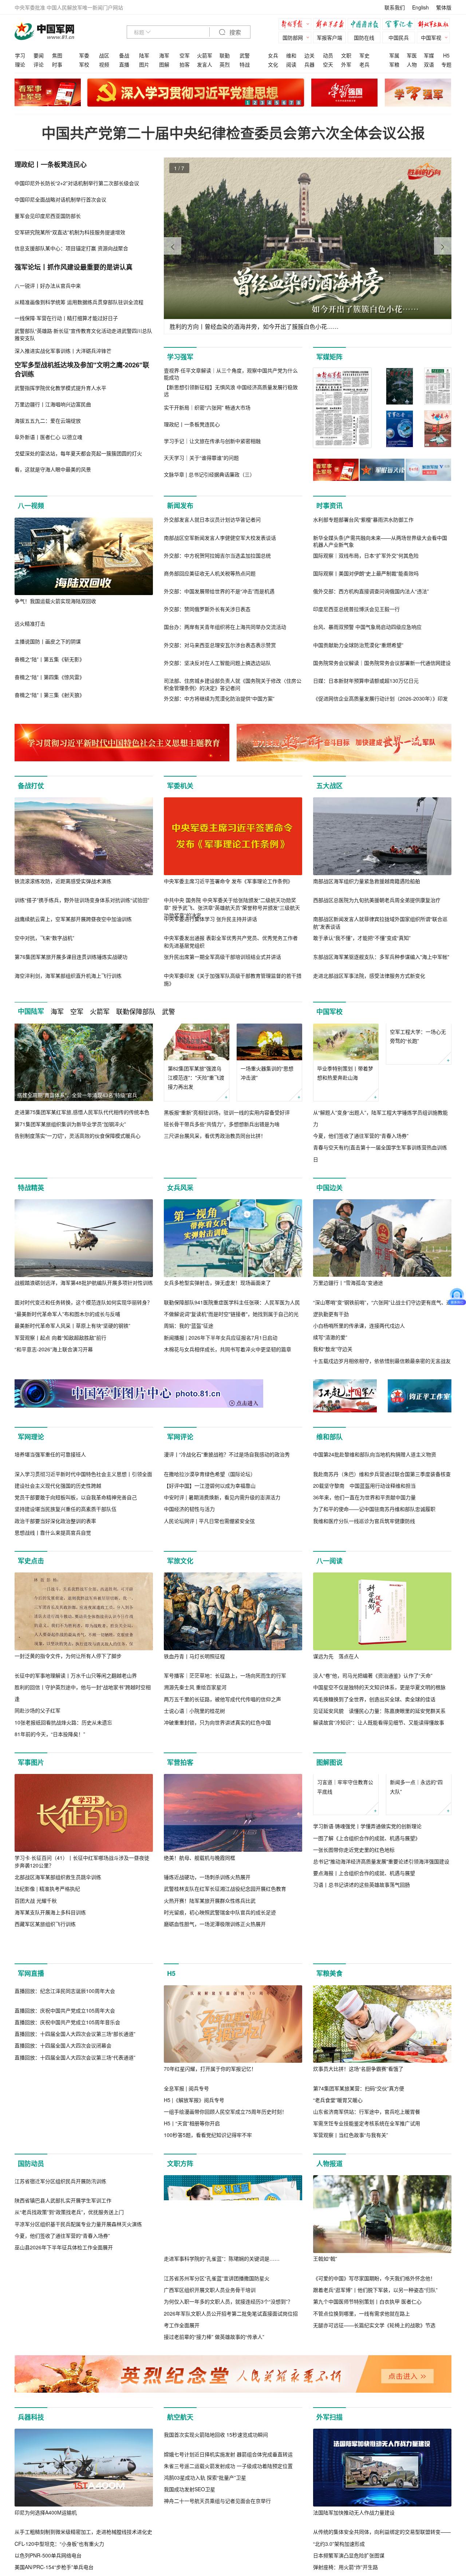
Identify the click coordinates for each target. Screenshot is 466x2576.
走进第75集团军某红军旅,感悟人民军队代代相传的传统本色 (82, 1112)
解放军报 (297, 25)
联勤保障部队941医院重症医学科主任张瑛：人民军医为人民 (232, 1302)
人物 (412, 64)
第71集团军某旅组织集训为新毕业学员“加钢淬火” (70, 1124)
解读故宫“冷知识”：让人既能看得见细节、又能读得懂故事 (379, 1800)
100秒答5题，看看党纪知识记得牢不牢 (208, 2244)
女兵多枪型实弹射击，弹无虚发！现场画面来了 (217, 1283)
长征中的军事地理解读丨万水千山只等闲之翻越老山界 (76, 1753)
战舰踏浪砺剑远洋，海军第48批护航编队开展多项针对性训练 (84, 1283)
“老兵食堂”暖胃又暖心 (338, 2209)
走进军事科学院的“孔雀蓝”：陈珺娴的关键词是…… (222, 2367)
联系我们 (395, 7)
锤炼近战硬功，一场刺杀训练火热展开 (207, 1955)
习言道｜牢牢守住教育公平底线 (345, 1901)
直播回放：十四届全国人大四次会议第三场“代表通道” (75, 2244)
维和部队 (329, 1437)
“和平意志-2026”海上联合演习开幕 (54, 1349)
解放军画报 (331, 25)
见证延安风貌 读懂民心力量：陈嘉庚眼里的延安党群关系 (379, 1789)
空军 (185, 55)
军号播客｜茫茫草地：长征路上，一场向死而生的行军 (225, 1753)
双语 (429, 64)
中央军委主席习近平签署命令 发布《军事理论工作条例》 (228, 881)
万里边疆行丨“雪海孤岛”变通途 (348, 1283)
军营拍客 (180, 1840)
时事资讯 (329, 506)
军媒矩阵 (329, 357)
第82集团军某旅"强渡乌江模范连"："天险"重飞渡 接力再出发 (196, 1077)
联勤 (225, 55)
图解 (164, 64)
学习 (20, 55)
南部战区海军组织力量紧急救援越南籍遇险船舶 (367, 881)
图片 (144, 64)
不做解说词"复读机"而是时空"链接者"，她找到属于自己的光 (231, 1314)
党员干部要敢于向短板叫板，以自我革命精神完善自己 (76, 1575)
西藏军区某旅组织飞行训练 (45, 2002)
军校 (84, 64)
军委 (84, 55)
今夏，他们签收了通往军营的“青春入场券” (361, 1136)
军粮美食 (329, 2082)
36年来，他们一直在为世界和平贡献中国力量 (364, 1575)
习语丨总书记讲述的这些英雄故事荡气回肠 (362, 1999)
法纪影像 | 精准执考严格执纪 (47, 1966)
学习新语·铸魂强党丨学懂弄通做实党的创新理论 (367, 1941)
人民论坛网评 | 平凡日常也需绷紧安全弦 (209, 1598)
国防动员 (31, 2272)
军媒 (429, 55)
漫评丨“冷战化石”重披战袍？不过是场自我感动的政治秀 (227, 1532)
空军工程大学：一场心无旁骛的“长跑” (418, 1073)
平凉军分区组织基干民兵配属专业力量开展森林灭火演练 (78, 2410)
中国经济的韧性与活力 (189, 1587)
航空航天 (180, 2526)
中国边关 (329, 1188)
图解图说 (329, 1840)
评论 (39, 64)
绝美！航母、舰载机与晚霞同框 (200, 1935)
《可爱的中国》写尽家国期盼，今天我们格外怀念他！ (374, 2387)
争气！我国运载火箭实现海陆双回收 (55, 601)
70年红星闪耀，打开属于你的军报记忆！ (210, 2177)
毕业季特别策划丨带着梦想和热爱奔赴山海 (345, 1073)
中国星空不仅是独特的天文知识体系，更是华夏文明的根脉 (379, 1765)
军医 (412, 55)
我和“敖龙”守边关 (333, 1349)
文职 (346, 55)
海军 (164, 55)
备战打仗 (31, 786)
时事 (57, 64)
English (420, 7)
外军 (346, 64)
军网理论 (31, 1437)
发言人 (205, 64)
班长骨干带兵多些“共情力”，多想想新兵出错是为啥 (222, 1124)
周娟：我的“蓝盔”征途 (189, 1326)
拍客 (185, 64)
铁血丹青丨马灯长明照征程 (194, 1734)
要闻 (39, 55)
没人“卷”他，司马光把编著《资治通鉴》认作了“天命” (373, 1753)
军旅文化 (180, 1639)
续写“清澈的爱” (330, 1337)
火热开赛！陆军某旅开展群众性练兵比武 (210, 1978)
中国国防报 (366, 25)
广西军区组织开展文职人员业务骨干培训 (210, 2398)
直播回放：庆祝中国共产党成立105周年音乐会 (67, 2209)
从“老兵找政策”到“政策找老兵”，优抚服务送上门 (69, 2398)
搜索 (234, 33)
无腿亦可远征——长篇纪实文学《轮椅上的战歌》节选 (374, 2434)
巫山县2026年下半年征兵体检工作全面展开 (64, 2434)
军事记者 (400, 25)
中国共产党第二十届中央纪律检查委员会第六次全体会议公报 (233, 133)
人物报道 (329, 2272)
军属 (394, 55)
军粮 (394, 64)
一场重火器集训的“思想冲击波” (267, 1073)
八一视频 (31, 506)
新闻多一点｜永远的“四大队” (416, 1901)
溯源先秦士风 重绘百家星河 (195, 1765)
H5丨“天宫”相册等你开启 (192, 2232)
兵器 (309, 64)
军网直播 (31, 2082)
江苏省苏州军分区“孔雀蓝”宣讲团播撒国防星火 (217, 2387)
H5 (446, 55)
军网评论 (180, 1437)
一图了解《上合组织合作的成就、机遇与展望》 (367, 1953)
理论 (20, 64)
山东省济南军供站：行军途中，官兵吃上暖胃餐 (367, 2220)
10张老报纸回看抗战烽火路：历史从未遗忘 (63, 1800)
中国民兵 (399, 37)
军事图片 (31, 1840)
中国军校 (329, 1012)
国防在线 (364, 37)
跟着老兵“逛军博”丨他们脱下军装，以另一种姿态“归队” (375, 2398)
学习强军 (180, 357)
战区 (104, 55)
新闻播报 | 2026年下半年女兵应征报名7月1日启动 (221, 1337)
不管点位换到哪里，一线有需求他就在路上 (362, 2422)
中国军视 (431, 37)
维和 (291, 55)
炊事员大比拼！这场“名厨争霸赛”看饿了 (358, 2177)
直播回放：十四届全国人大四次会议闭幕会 (63, 2232)
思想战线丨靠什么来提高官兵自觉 (53, 1610)
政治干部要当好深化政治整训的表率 (55, 1598)
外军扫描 (329, 2526)
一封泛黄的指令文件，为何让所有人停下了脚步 (68, 1734)
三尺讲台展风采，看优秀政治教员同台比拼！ (215, 1136)
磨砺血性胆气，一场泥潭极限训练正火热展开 (215, 2002)
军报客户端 (329, 37)
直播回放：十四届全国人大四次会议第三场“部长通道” (75, 2220)
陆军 (144, 55)
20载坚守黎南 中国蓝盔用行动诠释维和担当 (364, 1563)
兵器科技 (31, 2526)
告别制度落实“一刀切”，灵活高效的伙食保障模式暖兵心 (78, 1136)
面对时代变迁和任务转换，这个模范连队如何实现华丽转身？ (83, 1302)
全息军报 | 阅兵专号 (186, 2197)
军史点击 (31, 1639)
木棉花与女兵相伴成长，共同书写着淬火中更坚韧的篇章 (228, 1349)
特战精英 (31, 1188)
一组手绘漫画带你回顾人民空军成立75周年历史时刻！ (225, 2220)
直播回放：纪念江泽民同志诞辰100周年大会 (65, 2177)
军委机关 (180, 786)
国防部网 (293, 37)
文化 (273, 64)
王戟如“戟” (325, 2367)
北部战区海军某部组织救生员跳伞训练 (58, 1955)
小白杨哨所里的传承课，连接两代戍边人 (359, 1325)
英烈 (225, 64)
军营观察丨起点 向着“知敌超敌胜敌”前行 (60, 1337)
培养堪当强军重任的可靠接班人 (50, 1532)
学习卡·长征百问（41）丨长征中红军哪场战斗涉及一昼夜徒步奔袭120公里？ (82, 1939)
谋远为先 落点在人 (336, 1734)
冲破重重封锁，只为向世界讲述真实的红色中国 (217, 1800)
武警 (245, 55)
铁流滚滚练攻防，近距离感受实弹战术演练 (63, 881)
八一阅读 (329, 1639)
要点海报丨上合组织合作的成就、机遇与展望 (364, 1987)
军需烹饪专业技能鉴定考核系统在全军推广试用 (367, 2232)
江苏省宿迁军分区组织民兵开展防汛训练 (60, 2367)
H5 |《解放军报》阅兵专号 (194, 2209)
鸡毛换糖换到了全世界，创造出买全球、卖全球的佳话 (374, 1777)
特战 (245, 64)
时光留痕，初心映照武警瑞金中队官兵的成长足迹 (220, 1990)
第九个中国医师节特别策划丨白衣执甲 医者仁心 (367, 2410)
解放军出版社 (435, 25)
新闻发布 (180, 506)
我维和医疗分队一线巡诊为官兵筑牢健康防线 (364, 1598)
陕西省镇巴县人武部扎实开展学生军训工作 (63, 2387)
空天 (328, 64)
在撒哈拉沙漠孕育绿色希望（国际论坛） (210, 1552)
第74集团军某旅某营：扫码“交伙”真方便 (359, 2197)
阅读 (291, 64)
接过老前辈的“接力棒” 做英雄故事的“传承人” (214, 2445)
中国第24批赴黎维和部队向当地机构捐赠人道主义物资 (375, 1532)
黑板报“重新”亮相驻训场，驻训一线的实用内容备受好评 (227, 1112)
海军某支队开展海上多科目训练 (50, 1990)
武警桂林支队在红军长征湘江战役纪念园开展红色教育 (225, 1966)
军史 (364, 55)
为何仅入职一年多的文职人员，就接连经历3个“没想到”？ (228, 2410)
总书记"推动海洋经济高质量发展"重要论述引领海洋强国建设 (381, 1976)
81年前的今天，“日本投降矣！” (50, 1812)
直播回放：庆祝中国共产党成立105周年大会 (65, 2197)
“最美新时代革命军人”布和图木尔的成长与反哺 (67, 1314)
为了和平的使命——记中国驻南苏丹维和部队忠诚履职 (374, 1587)
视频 (104, 64)
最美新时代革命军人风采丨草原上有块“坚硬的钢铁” (72, 1326)
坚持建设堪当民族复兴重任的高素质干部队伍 (66, 1587)
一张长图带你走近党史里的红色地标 (354, 1964)
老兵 (364, 64)
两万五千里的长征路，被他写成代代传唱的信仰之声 (222, 1777)
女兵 (273, 55)
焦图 (57, 55)
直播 (124, 64)
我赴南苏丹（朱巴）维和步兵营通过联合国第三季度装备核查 (382, 1552)
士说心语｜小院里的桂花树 (194, 1789)
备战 (124, 55)
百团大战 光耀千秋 (36, 1978)
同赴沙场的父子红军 (37, 1788)
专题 (446, 64)
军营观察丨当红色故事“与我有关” (351, 2244)
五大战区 (329, 786)
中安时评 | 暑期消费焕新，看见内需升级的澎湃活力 (222, 1575)
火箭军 (205, 55)
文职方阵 (180, 2272)
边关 (309, 55)
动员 (328, 55)
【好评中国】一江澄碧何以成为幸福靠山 (210, 1563)
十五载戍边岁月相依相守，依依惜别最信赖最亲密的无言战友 (382, 1361)
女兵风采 (180, 1188)
